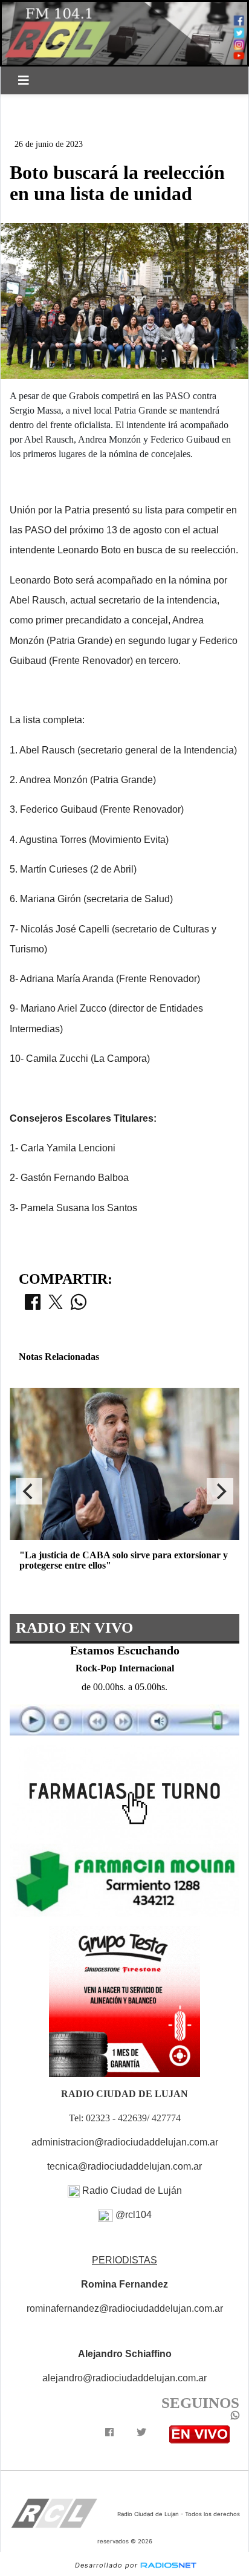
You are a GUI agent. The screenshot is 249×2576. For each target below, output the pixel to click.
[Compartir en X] (56, 1306)
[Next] (220, 1491)
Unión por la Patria (64, 125)
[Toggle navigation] (24, 80)
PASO (76, 105)
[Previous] (29, 1491)
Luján (33, 105)
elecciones (131, 105)
